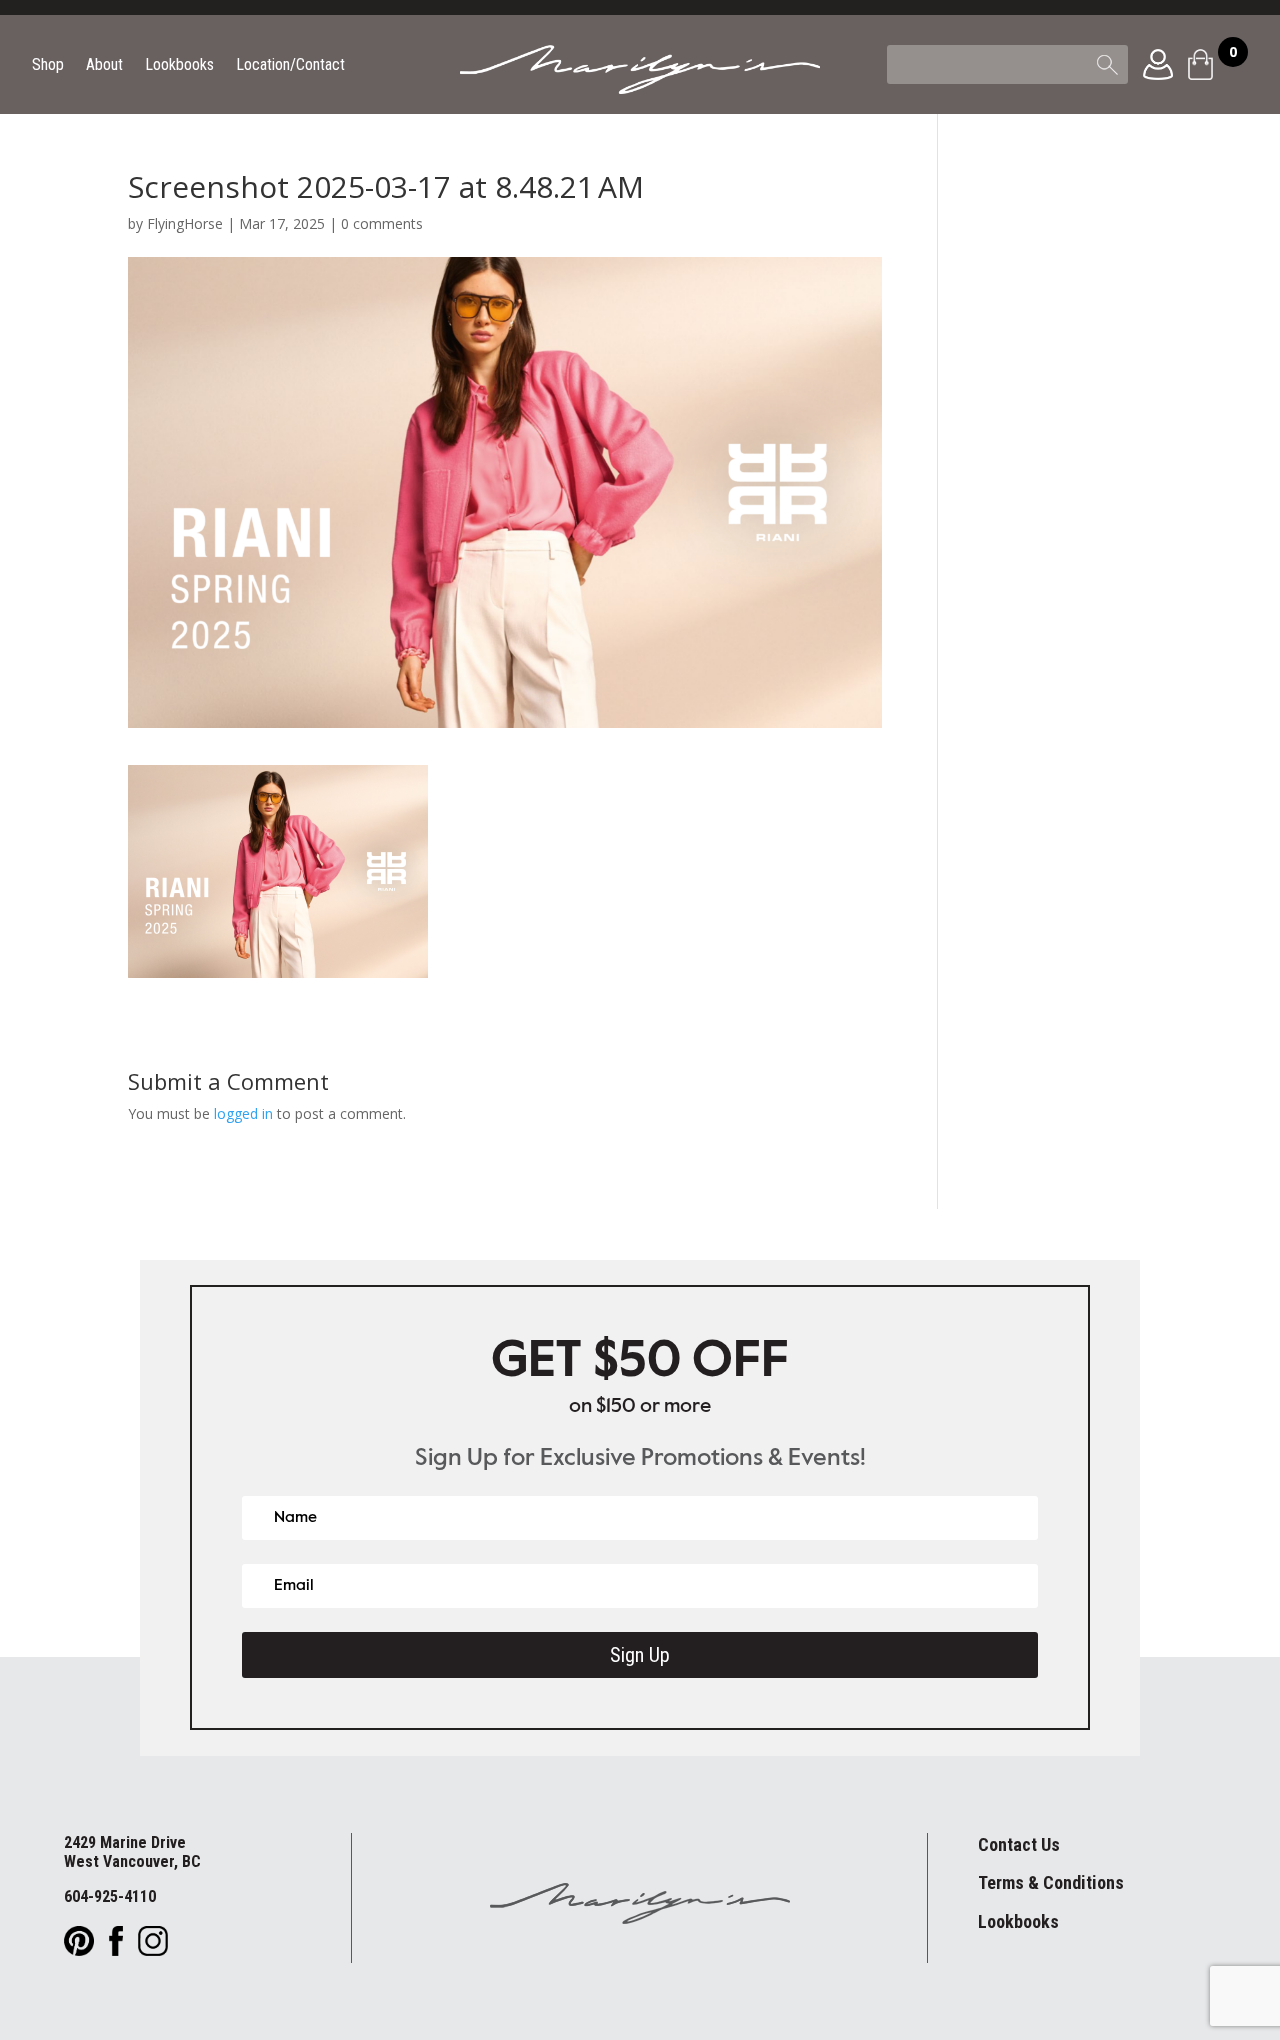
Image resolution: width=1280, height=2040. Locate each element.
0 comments (382, 223)
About (104, 66)
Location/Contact (290, 66)
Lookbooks (179, 66)
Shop (48, 66)
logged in (243, 1113)
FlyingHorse (185, 223)
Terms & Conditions (1051, 1882)
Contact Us (1019, 1844)
